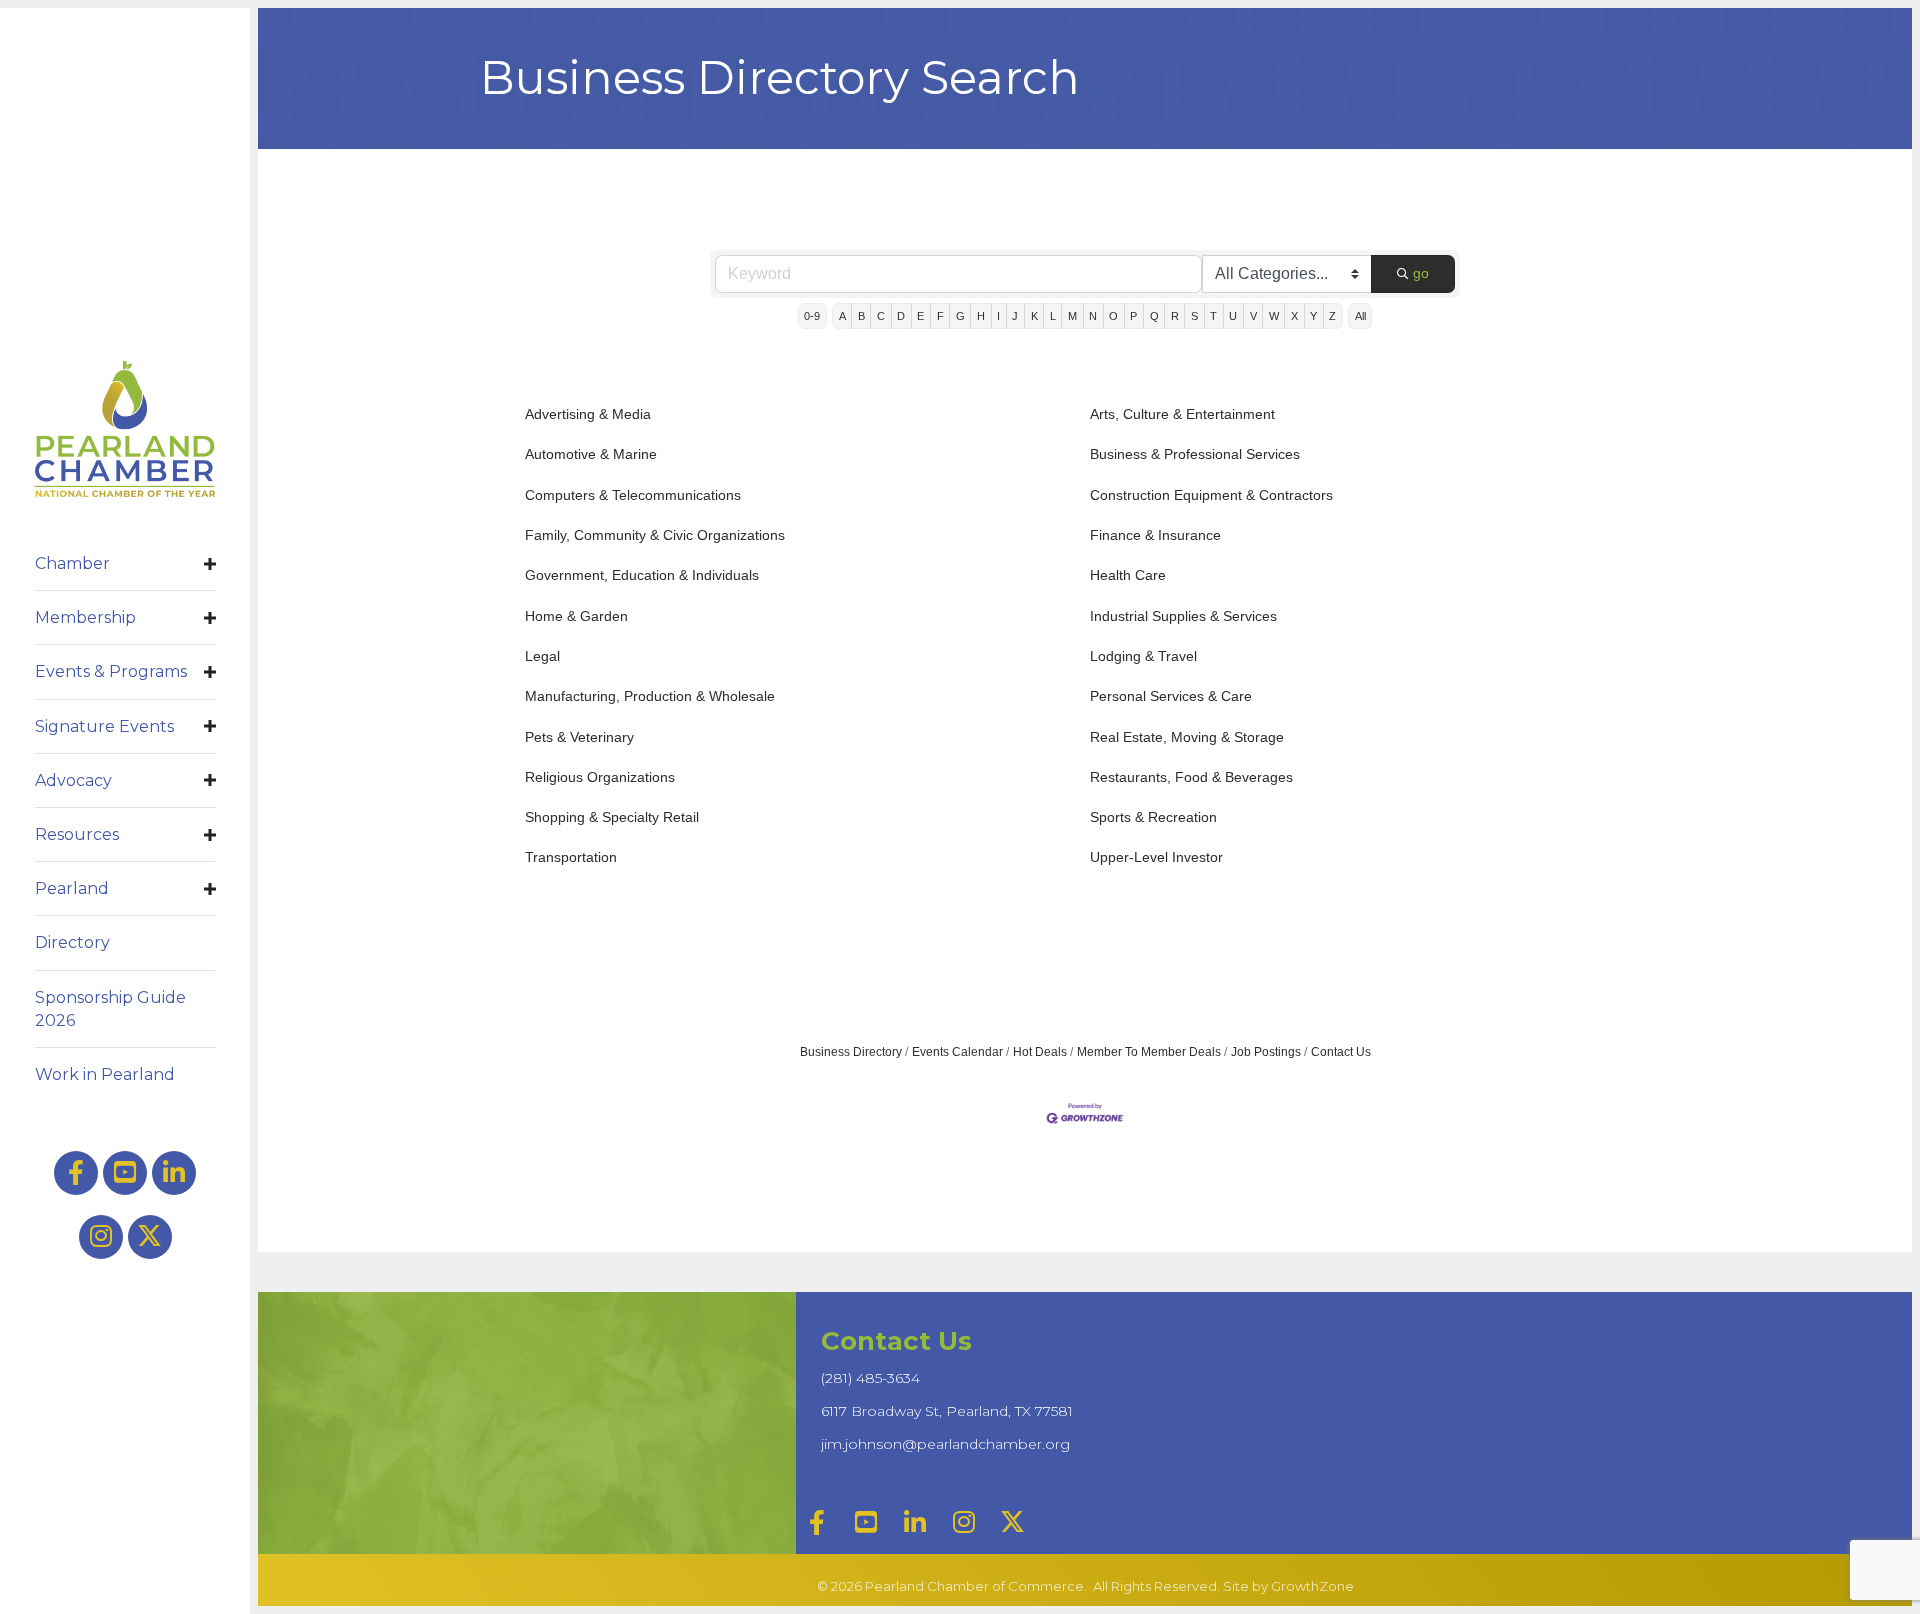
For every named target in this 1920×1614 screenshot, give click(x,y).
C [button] (881, 316)
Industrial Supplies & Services (1183, 616)
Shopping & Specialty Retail (612, 817)
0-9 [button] (812, 316)
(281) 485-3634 (870, 1378)
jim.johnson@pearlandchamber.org (945, 1444)
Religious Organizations (600, 777)
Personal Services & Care (1171, 696)
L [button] (1053, 316)
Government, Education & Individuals (642, 575)
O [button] (1113, 316)
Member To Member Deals (1149, 1052)
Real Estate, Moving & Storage (1187, 737)
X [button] (1294, 316)
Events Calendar (957, 1052)
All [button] (1360, 316)
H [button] (981, 316)
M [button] (1072, 316)
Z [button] (1332, 316)
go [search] (1421, 273)
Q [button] (1154, 316)
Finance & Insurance (1155, 535)
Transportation (571, 857)
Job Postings (1266, 1052)
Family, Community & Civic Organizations (655, 535)
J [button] (1015, 316)
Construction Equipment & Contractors (1211, 495)
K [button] (1034, 316)
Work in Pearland (105, 1074)
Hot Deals (1040, 1052)
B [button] (861, 316)
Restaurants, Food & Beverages (1191, 777)
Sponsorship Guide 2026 (110, 1009)
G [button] (960, 316)
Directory (72, 942)
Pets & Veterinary (579, 737)
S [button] (1194, 316)
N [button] (1093, 316)
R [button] (1175, 316)
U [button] (1233, 316)
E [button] (920, 316)
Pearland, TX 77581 (947, 1411)
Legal (542, 656)
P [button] (1133, 316)
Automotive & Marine (591, 454)
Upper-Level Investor (1156, 857)
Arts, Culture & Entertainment (1182, 414)
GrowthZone (1312, 1586)
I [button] (998, 316)
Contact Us (1341, 1052)
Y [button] (1313, 316)
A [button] (842, 316)
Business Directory (851, 1052)
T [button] (1213, 316)
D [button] (901, 316)
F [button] (940, 316)
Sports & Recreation (1153, 817)
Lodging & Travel (1143, 656)
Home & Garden (576, 616)
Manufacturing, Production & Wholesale (650, 696)
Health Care (1128, 575)
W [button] (1274, 316)
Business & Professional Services (1195, 454)
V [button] (1253, 316)
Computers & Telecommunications (633, 495)
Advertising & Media (588, 414)
